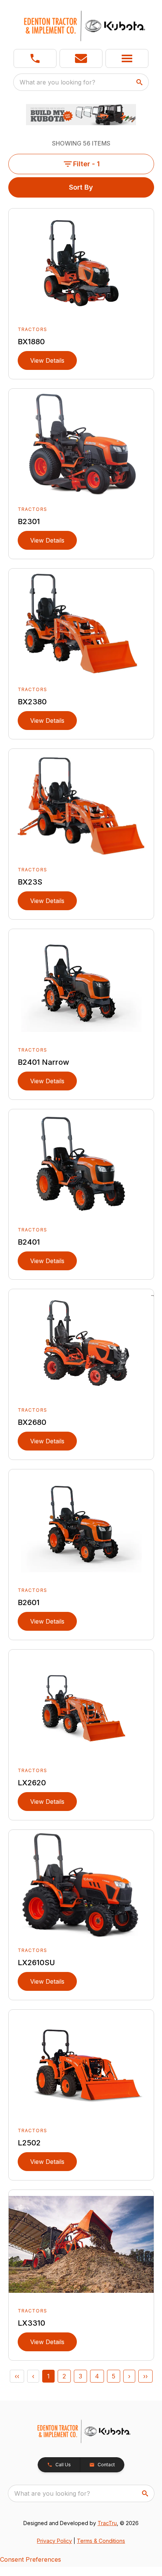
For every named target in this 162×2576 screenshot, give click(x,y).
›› (145, 2376)
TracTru (107, 2523)
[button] (35, 58)
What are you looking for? (57, 82)
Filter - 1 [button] (86, 164)
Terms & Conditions (101, 2541)
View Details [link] (47, 360)
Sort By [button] (81, 187)
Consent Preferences (31, 2559)
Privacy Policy (54, 2541)
